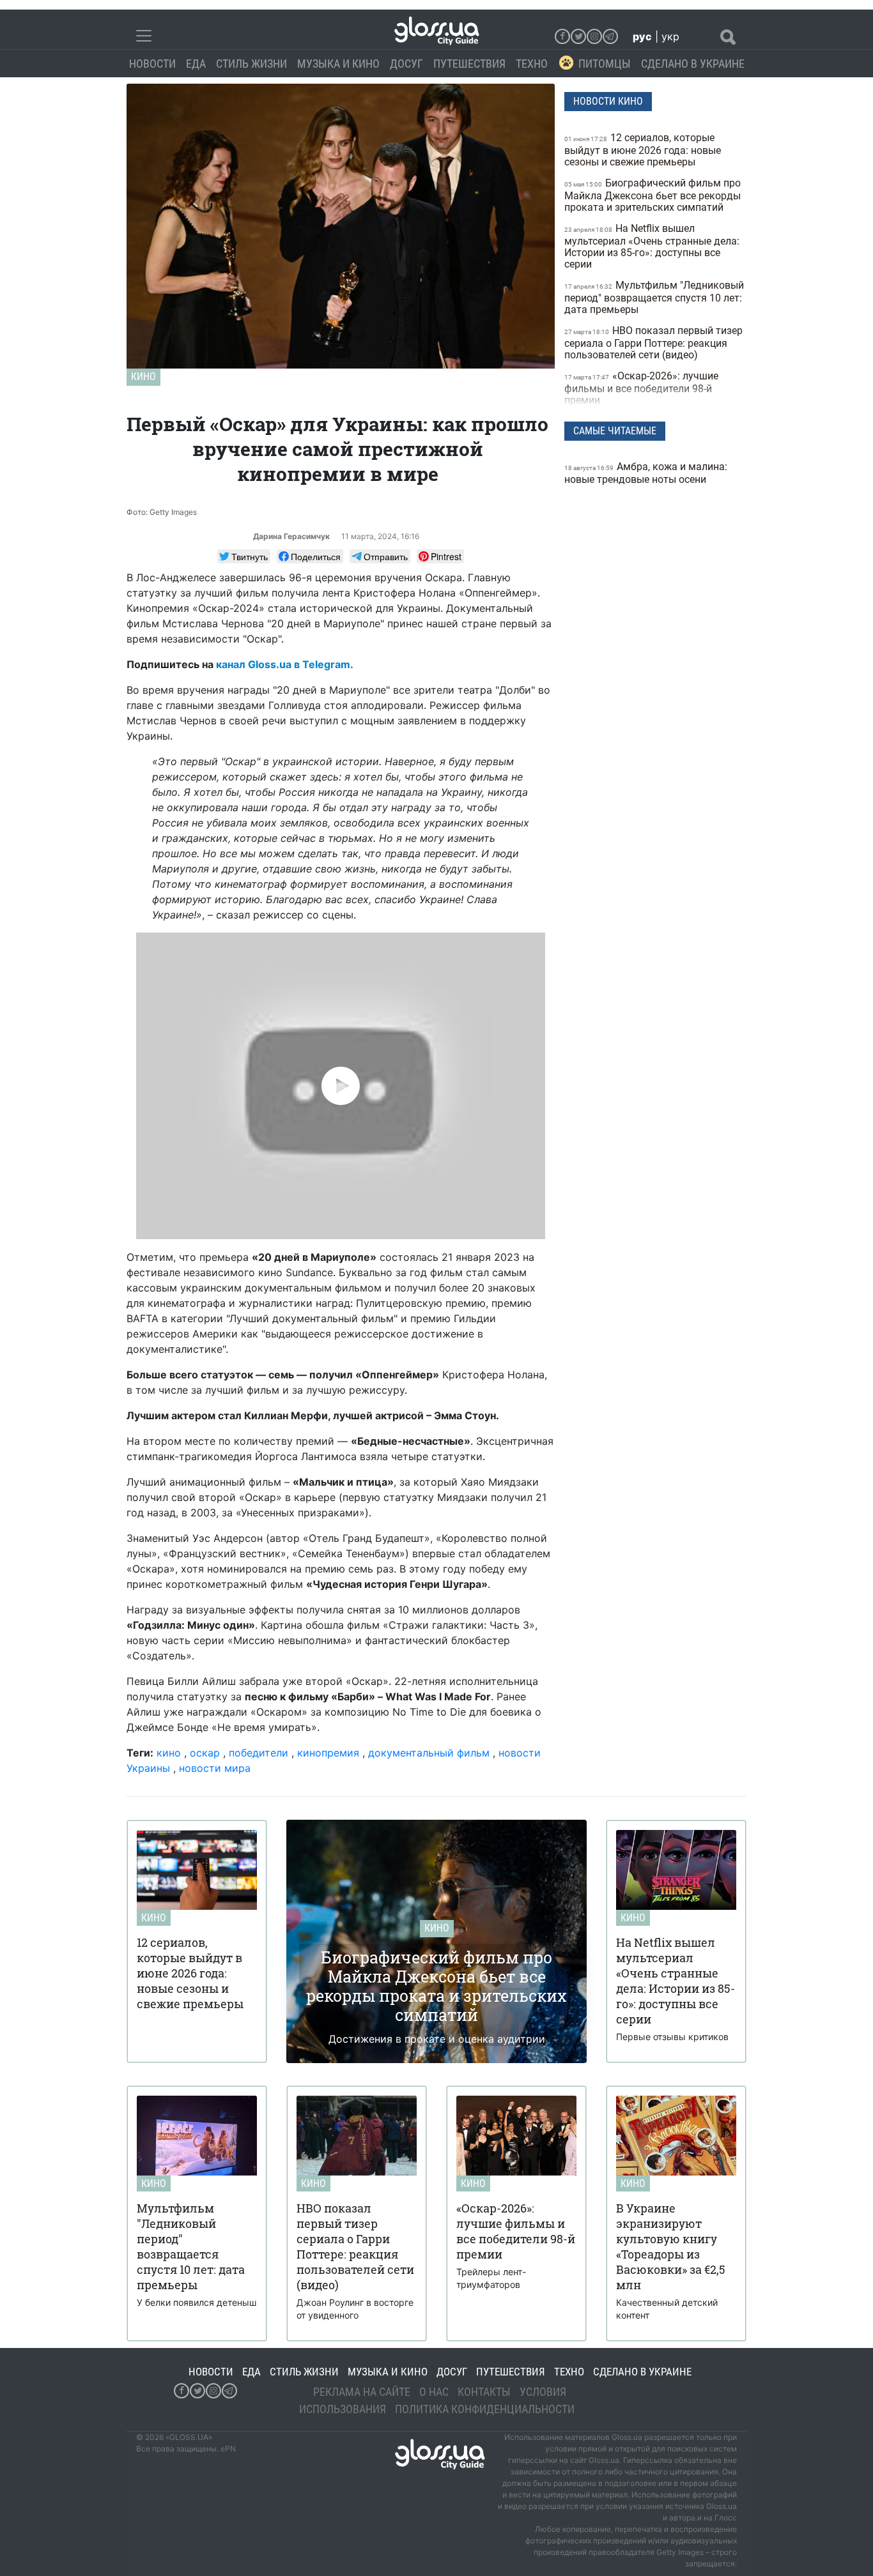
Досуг (406, 64)
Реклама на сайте (362, 2392)
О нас (434, 2392)
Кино (143, 377)
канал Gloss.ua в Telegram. (285, 664)
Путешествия (469, 64)
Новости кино (608, 101)
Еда (196, 64)
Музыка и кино (338, 64)
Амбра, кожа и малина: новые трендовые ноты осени (646, 473)
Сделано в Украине (693, 64)
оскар (205, 1753)
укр (670, 36)
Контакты (484, 2392)
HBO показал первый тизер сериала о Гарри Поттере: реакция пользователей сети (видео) (653, 343)
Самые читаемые (615, 431)
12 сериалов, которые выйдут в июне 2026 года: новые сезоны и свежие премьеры (643, 150)
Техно (532, 64)
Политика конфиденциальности (485, 2409)
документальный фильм (429, 1753)
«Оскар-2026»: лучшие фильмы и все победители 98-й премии (641, 388)
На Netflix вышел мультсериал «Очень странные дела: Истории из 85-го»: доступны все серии (652, 246)
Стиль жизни (251, 64)
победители (259, 1753)
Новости (152, 64)
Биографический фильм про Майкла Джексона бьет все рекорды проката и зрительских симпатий (653, 195)
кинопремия (328, 1753)
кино (169, 1753)
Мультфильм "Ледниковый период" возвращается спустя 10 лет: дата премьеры (654, 297)
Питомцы (605, 64)
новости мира (215, 1768)
